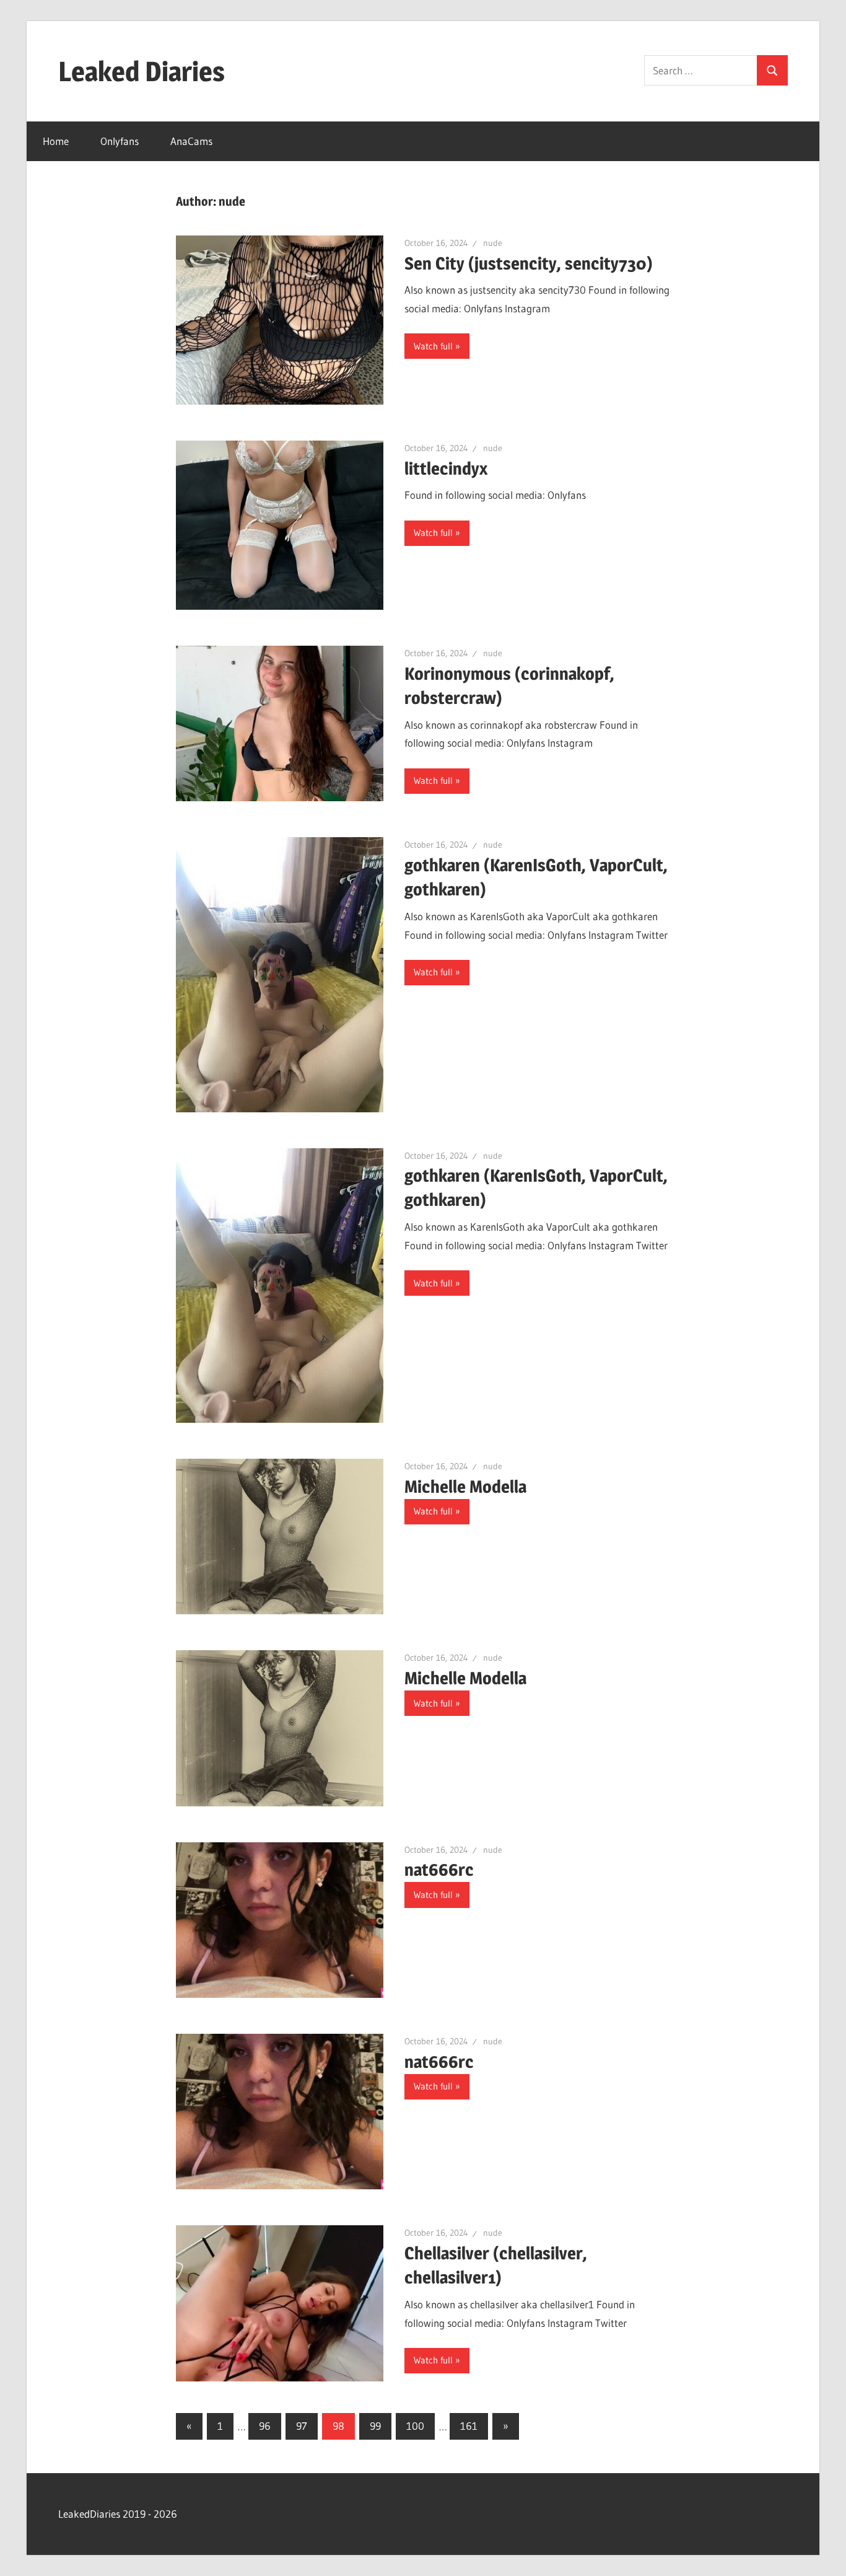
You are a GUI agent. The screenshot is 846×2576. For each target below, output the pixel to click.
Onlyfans (120, 141)
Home (56, 141)
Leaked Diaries (142, 71)
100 (415, 2426)
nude (493, 243)
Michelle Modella (465, 1487)
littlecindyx (446, 468)
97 (302, 2426)
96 (265, 2426)
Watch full (433, 346)
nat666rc (439, 1870)
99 (375, 2426)
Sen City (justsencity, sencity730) (529, 263)
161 (469, 2426)
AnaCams (191, 141)
